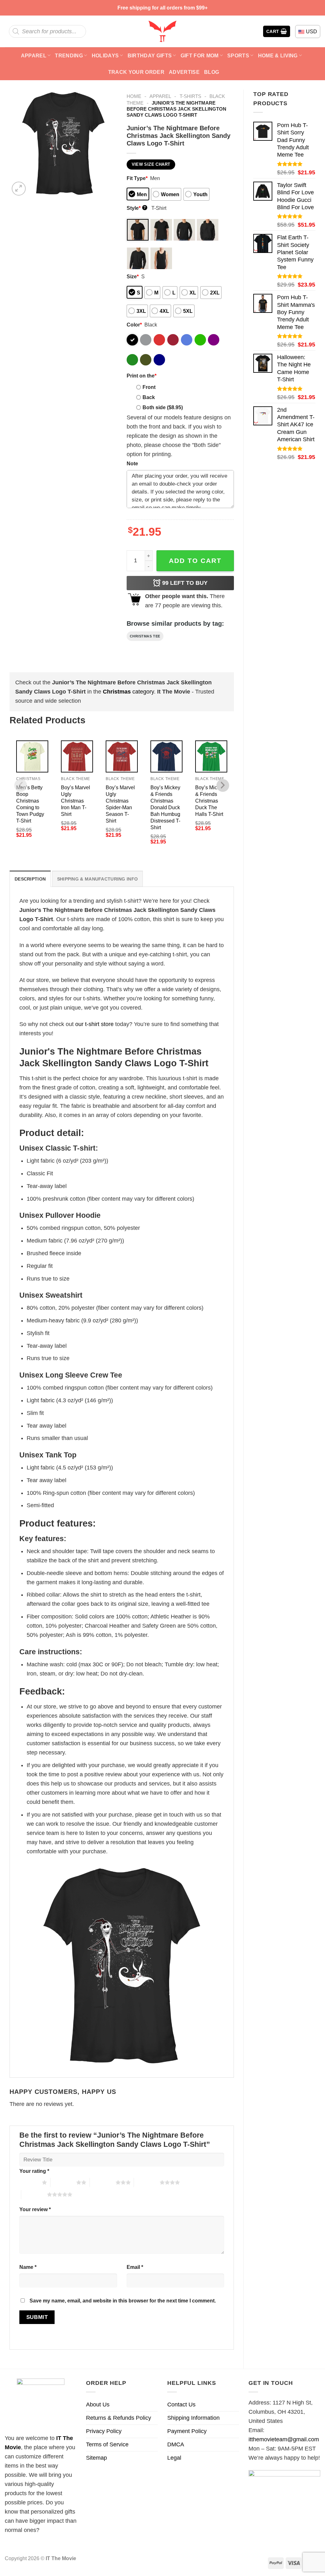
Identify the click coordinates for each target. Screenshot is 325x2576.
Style (136, 208)
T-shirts (190, 96)
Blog (212, 72)
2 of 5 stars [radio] (63, 2182)
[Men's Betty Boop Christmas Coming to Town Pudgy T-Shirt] (32, 756)
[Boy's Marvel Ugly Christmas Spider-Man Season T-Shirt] (122, 756)
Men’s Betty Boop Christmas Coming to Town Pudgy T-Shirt (30, 804)
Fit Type (137, 178)
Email (135, 2267)
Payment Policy (187, 2431)
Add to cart (195, 561)
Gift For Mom (200, 55)
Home (134, 96)
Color (134, 325)
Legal (174, 2458)
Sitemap (96, 2458)
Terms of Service (107, 2444)
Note (132, 463)
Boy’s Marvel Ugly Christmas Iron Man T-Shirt (76, 801)
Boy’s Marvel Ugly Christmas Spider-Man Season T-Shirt (120, 804)
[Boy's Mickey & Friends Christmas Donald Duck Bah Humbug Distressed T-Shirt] (166, 756)
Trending (69, 55)
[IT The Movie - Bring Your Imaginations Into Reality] (162, 31)
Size (133, 276)
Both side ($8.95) (163, 407)
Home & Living (278, 55)
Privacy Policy (104, 2431)
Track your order (136, 72)
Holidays (105, 55)
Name (28, 2267)
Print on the (142, 376)
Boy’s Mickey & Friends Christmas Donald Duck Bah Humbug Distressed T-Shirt (165, 807)
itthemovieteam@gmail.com (284, 2439)
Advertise (184, 72)
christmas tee (145, 636)
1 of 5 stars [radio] (29, 2182)
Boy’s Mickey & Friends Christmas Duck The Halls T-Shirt (210, 801)
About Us (98, 2405)
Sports (238, 55)
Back (149, 397)
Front (149, 387)
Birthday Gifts (150, 55)
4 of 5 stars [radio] (147, 2182)
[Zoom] (19, 189)
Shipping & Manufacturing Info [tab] (97, 879)
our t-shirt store (94, 1024)
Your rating (34, 2171)
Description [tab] (30, 879)
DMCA (176, 2444)
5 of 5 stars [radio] (34, 2194)
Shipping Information (193, 2418)
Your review (35, 2209)
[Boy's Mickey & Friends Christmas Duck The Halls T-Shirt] (211, 756)
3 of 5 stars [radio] (103, 2182)
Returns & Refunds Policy (119, 2418)
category (128, 692)
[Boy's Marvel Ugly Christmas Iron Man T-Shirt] (77, 756)
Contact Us (181, 2405)
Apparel (34, 55)
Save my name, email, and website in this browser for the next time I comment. (123, 2301)
